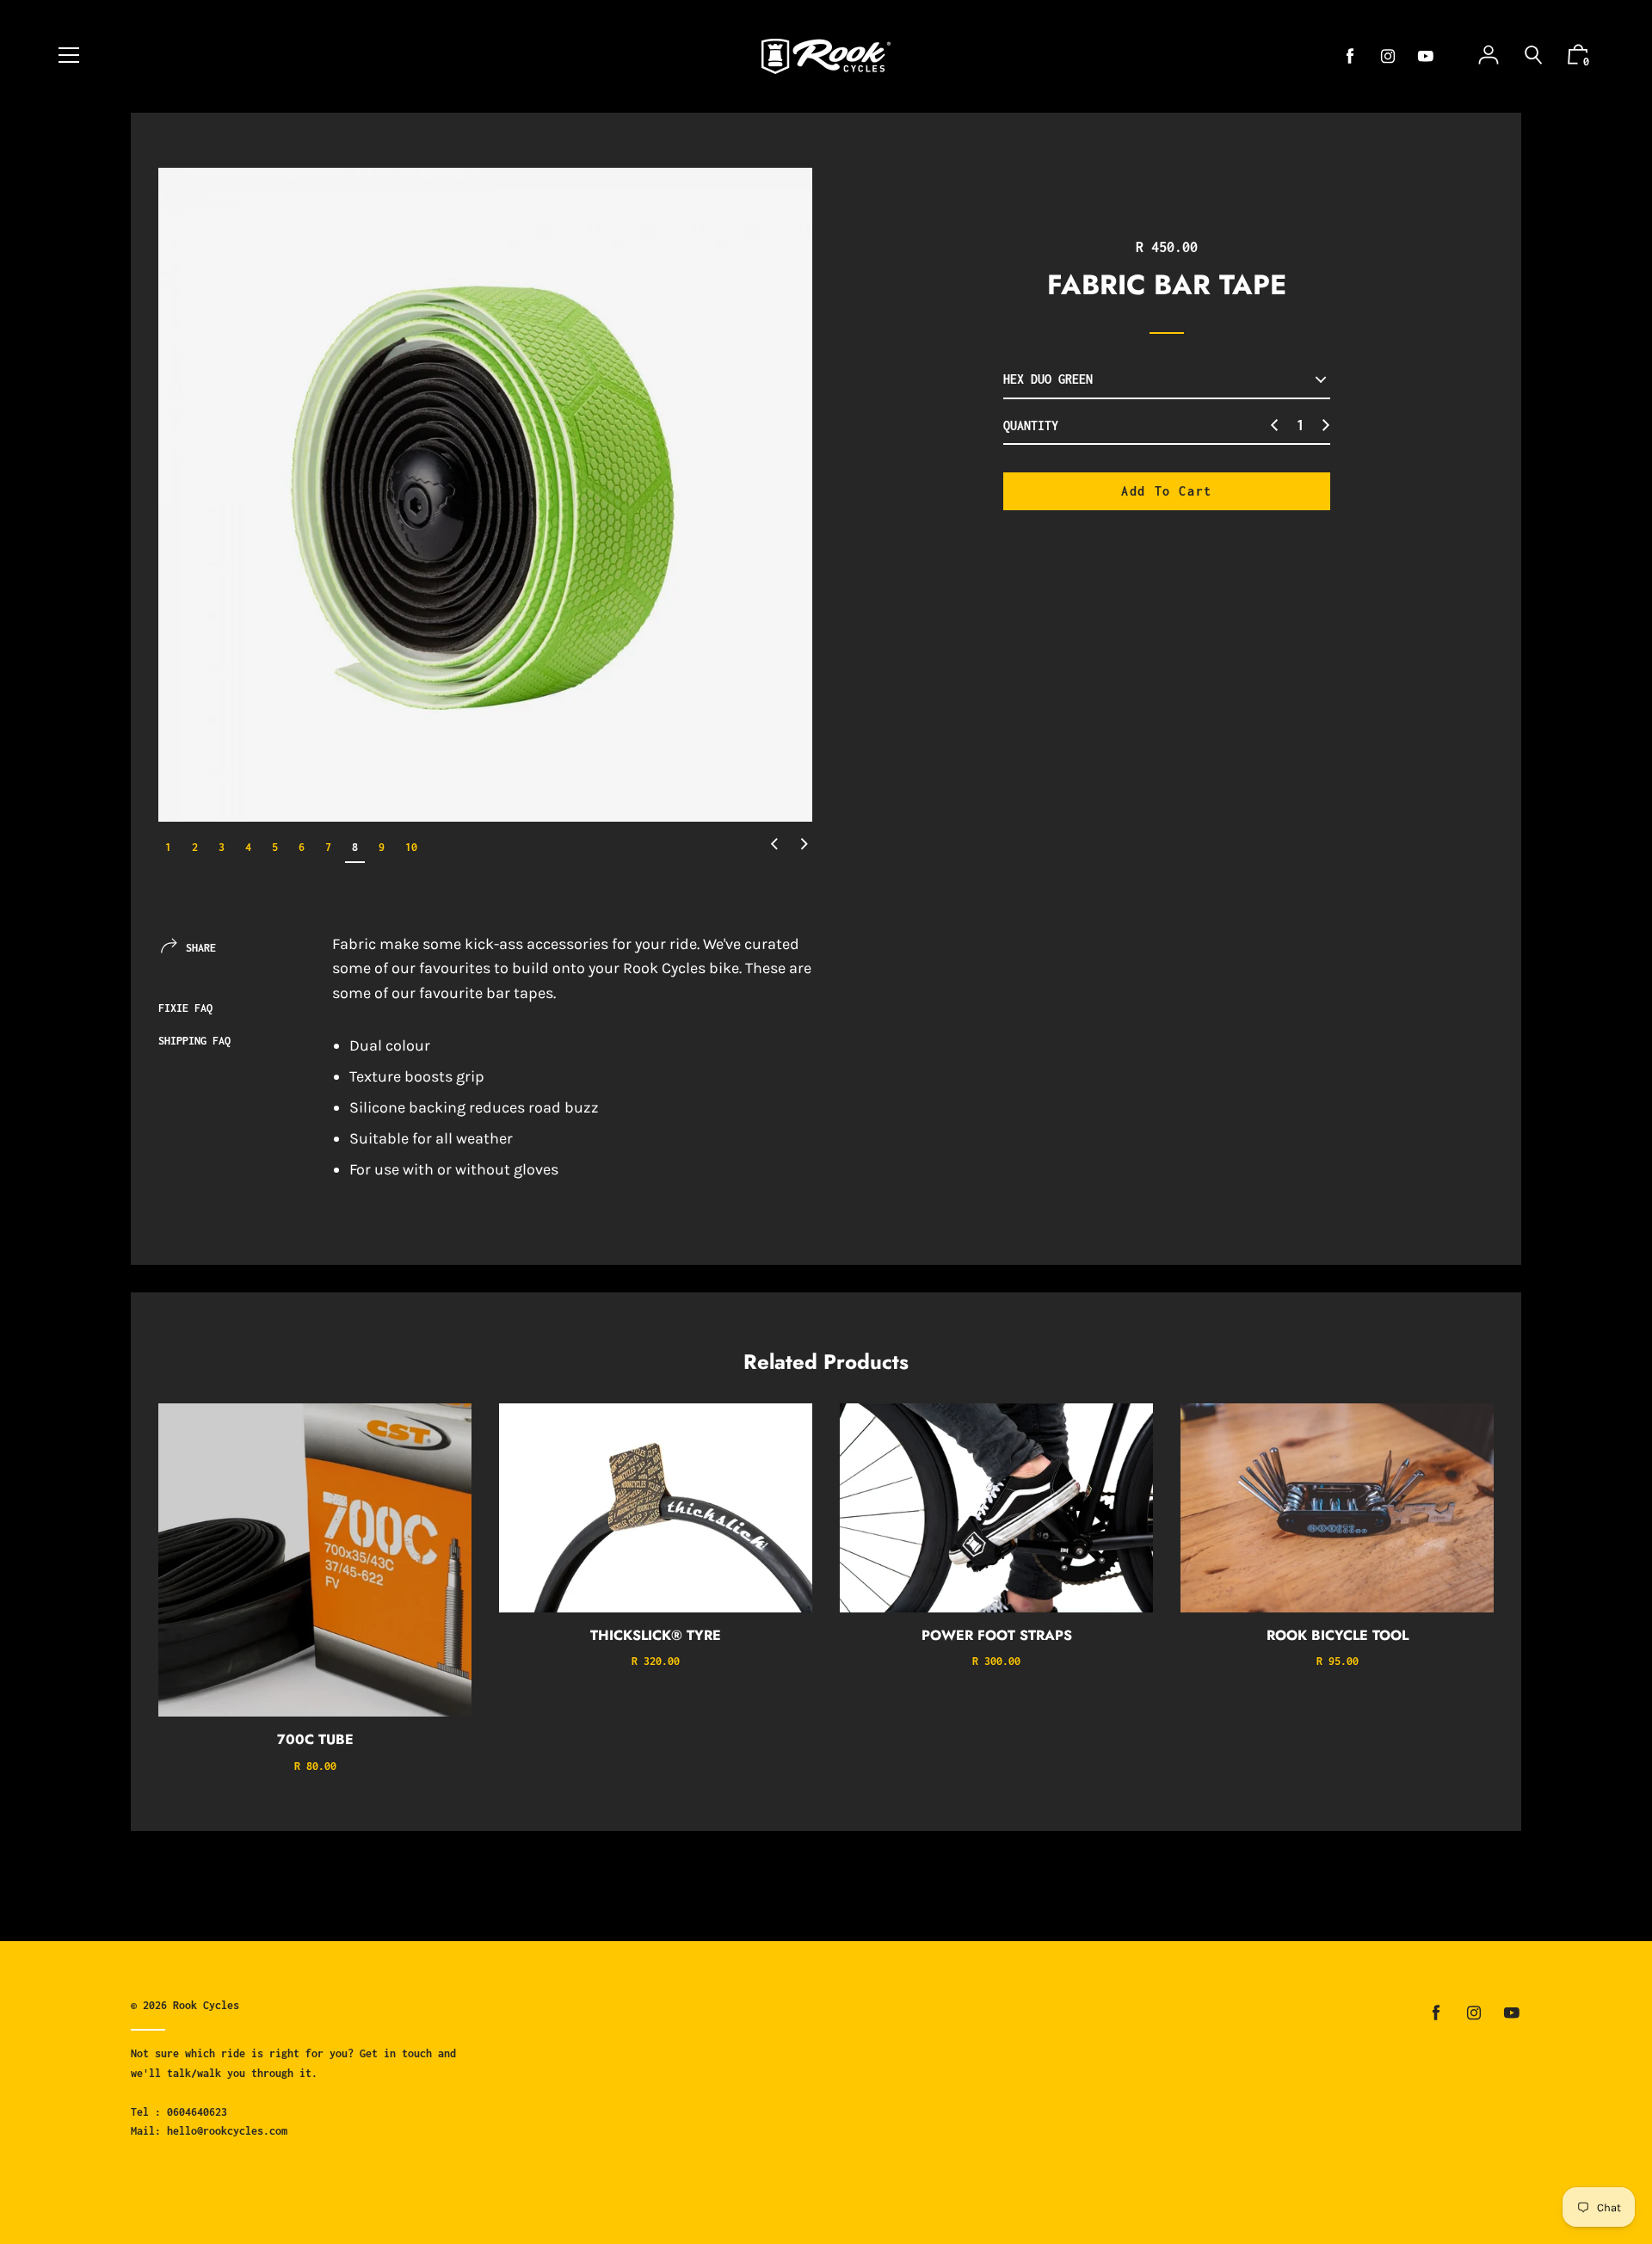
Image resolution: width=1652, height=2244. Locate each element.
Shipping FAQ (194, 1041)
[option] (485, 495)
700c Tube (315, 1739)
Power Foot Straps (997, 1635)
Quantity (1031, 425)
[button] (774, 845)
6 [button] (302, 847)
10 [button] (411, 847)
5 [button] (275, 847)
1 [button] (168, 847)
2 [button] (195, 847)
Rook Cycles (206, 2005)
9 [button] (382, 847)
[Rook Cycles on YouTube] (1426, 56)
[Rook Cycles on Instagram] (1388, 56)
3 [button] (222, 847)
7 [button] (328, 847)
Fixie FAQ (185, 1008)
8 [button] (355, 847)
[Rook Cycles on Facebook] (1350, 56)
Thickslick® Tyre (656, 1635)
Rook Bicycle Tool (1338, 1635)
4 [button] (248, 847)
